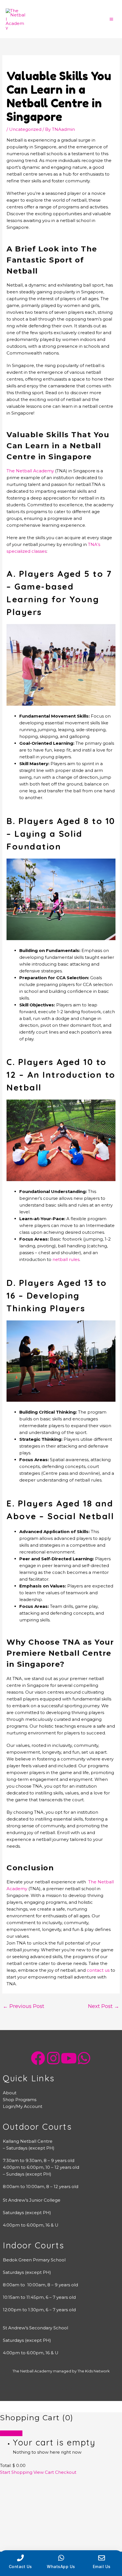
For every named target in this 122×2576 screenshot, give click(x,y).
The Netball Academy (30, 471)
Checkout (66, 2472)
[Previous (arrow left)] (11, 2488)
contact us (98, 1970)
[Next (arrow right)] (35, 2488)
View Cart (44, 2472)
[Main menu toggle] (111, 19)
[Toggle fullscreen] (35, 2481)
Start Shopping (16, 2472)
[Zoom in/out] (11, 2481)
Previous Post (24, 2006)
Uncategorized (25, 129)
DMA (68, 2389)
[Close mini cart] (11, 2433)
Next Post (104, 2006)
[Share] (58, 2481)
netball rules (66, 1259)
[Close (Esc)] (82, 2481)
